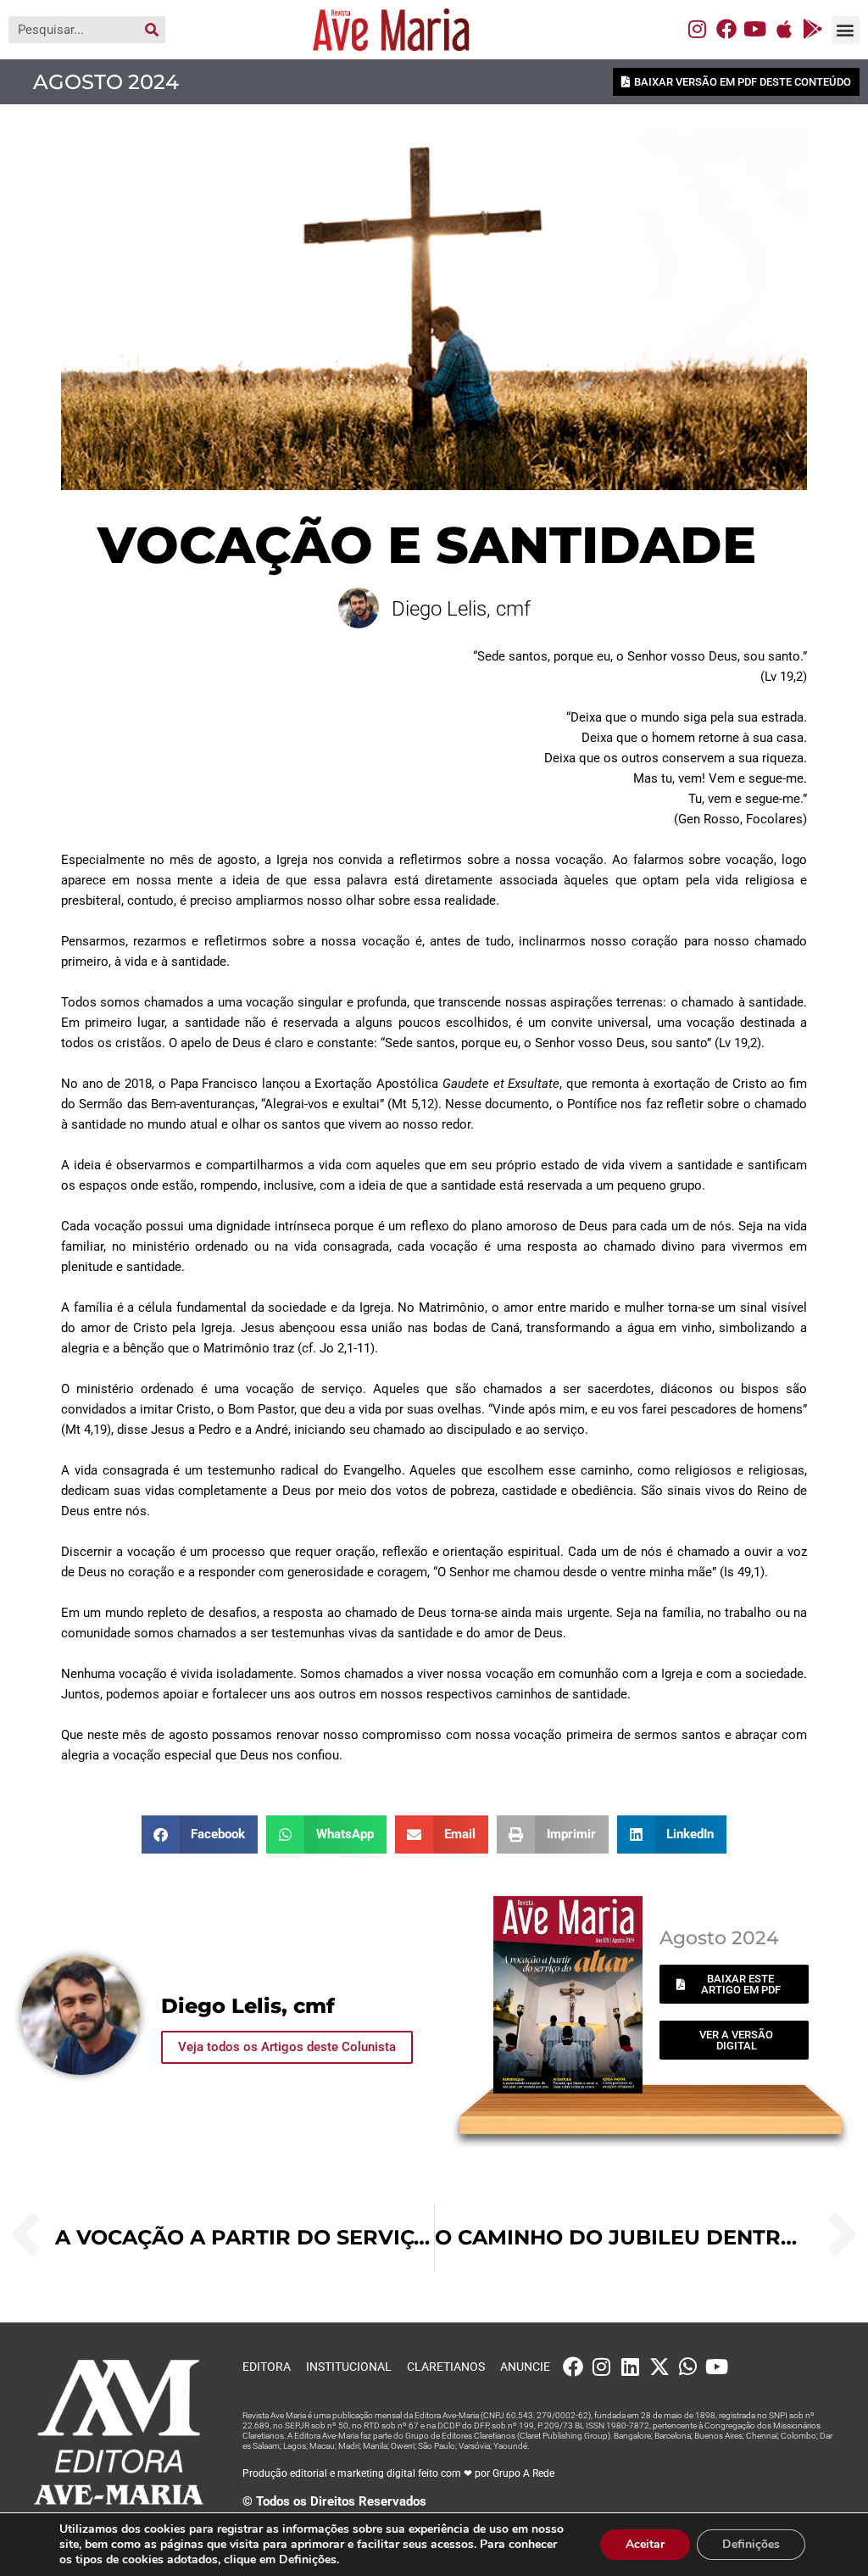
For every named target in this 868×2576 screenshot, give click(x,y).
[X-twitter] (659, 2367)
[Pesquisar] (152, 30)
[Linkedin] (631, 2367)
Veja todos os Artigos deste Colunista (287, 2047)
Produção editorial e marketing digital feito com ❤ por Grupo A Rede (398, 2473)
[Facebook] (726, 29)
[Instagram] (698, 29)
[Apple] (784, 29)
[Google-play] (813, 29)
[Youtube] (755, 29)
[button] (846, 30)
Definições (751, 2544)
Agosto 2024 (106, 82)
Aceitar (645, 2544)
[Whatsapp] (688, 2367)
